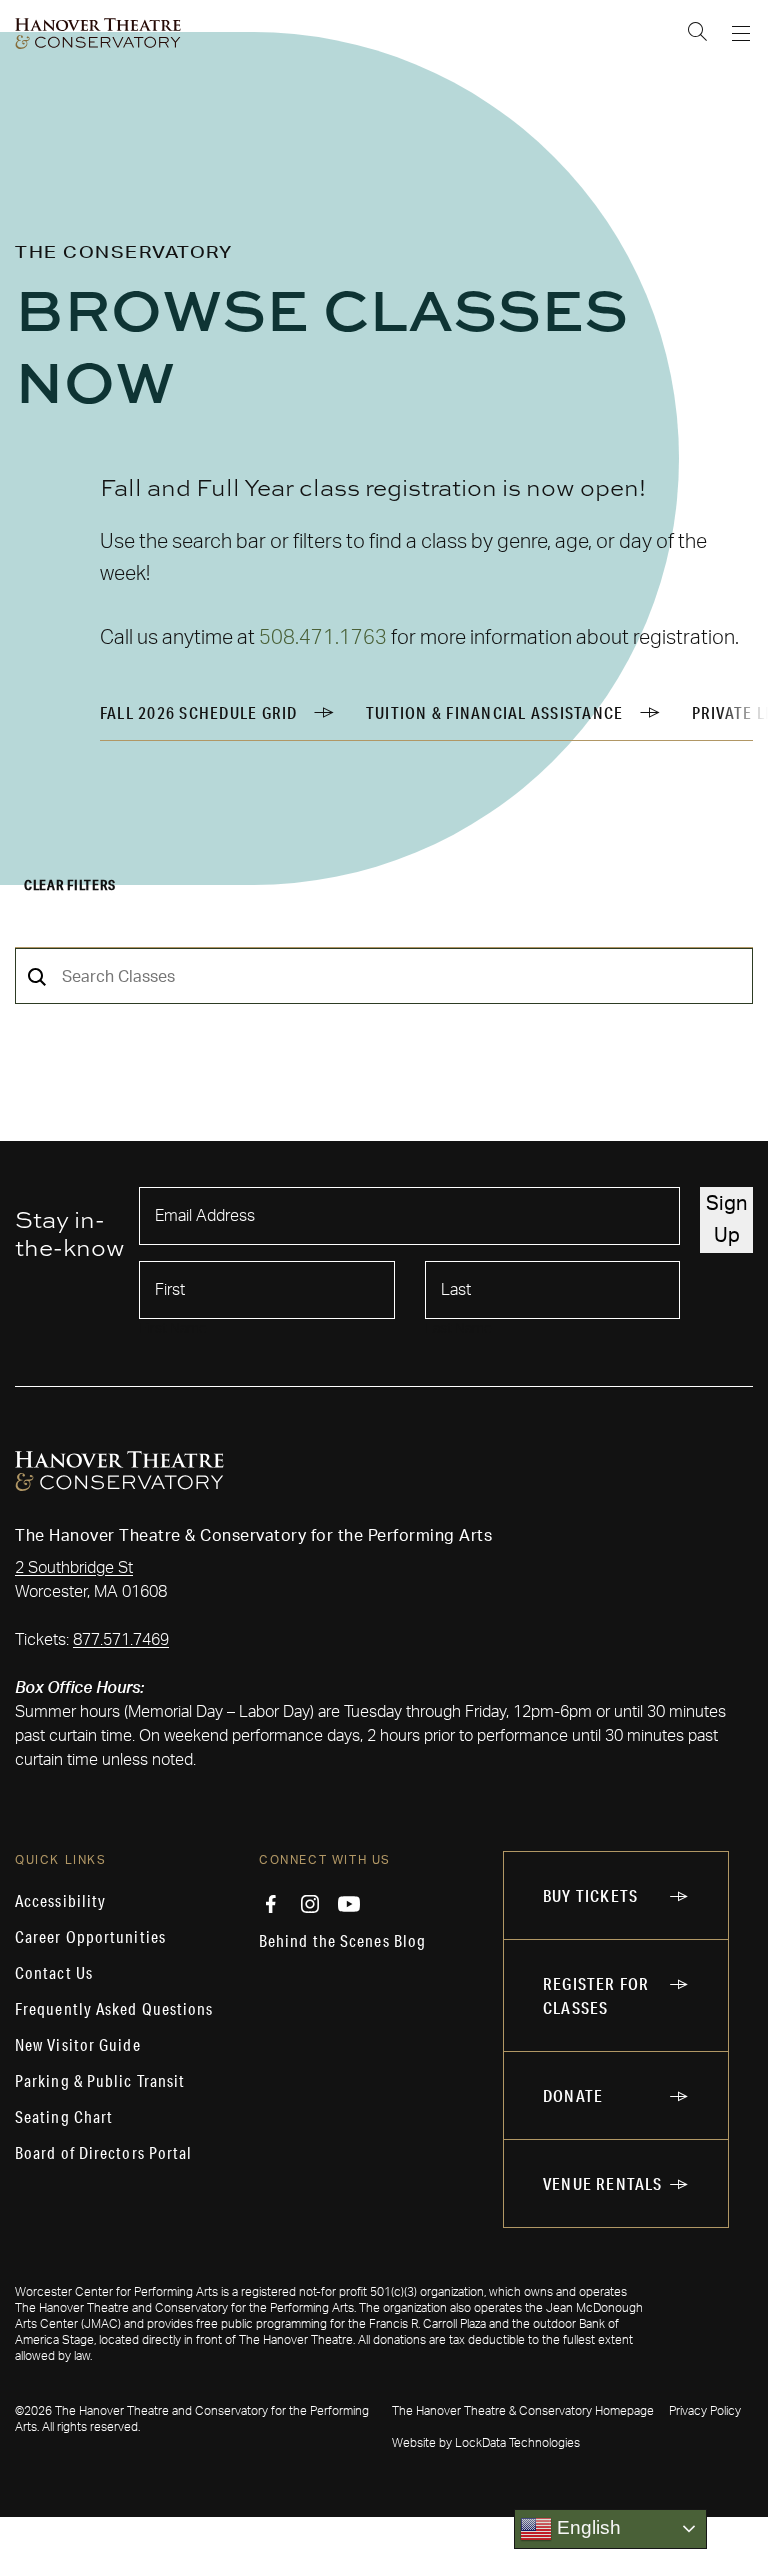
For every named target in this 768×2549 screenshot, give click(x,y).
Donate (573, 2095)
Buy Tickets (590, 1895)
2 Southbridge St (74, 1568)
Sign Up (726, 1220)
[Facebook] (271, 1904)
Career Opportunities (90, 1937)
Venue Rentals (603, 2183)
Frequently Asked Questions (114, 2009)
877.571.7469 (121, 1640)
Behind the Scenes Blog (342, 1941)
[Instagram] (310, 1904)
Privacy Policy (705, 2411)
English (586, 2527)
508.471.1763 (323, 638)
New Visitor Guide (78, 2045)
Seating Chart (64, 2117)
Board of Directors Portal (104, 2153)
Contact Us (54, 1973)
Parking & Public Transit (100, 2081)
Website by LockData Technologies (486, 2443)
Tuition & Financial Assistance (495, 712)
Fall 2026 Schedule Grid (199, 712)
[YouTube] (349, 1904)
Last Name (458, 1329)
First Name (173, 1329)
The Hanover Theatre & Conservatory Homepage (523, 2411)
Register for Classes (596, 1995)
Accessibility (60, 1901)
